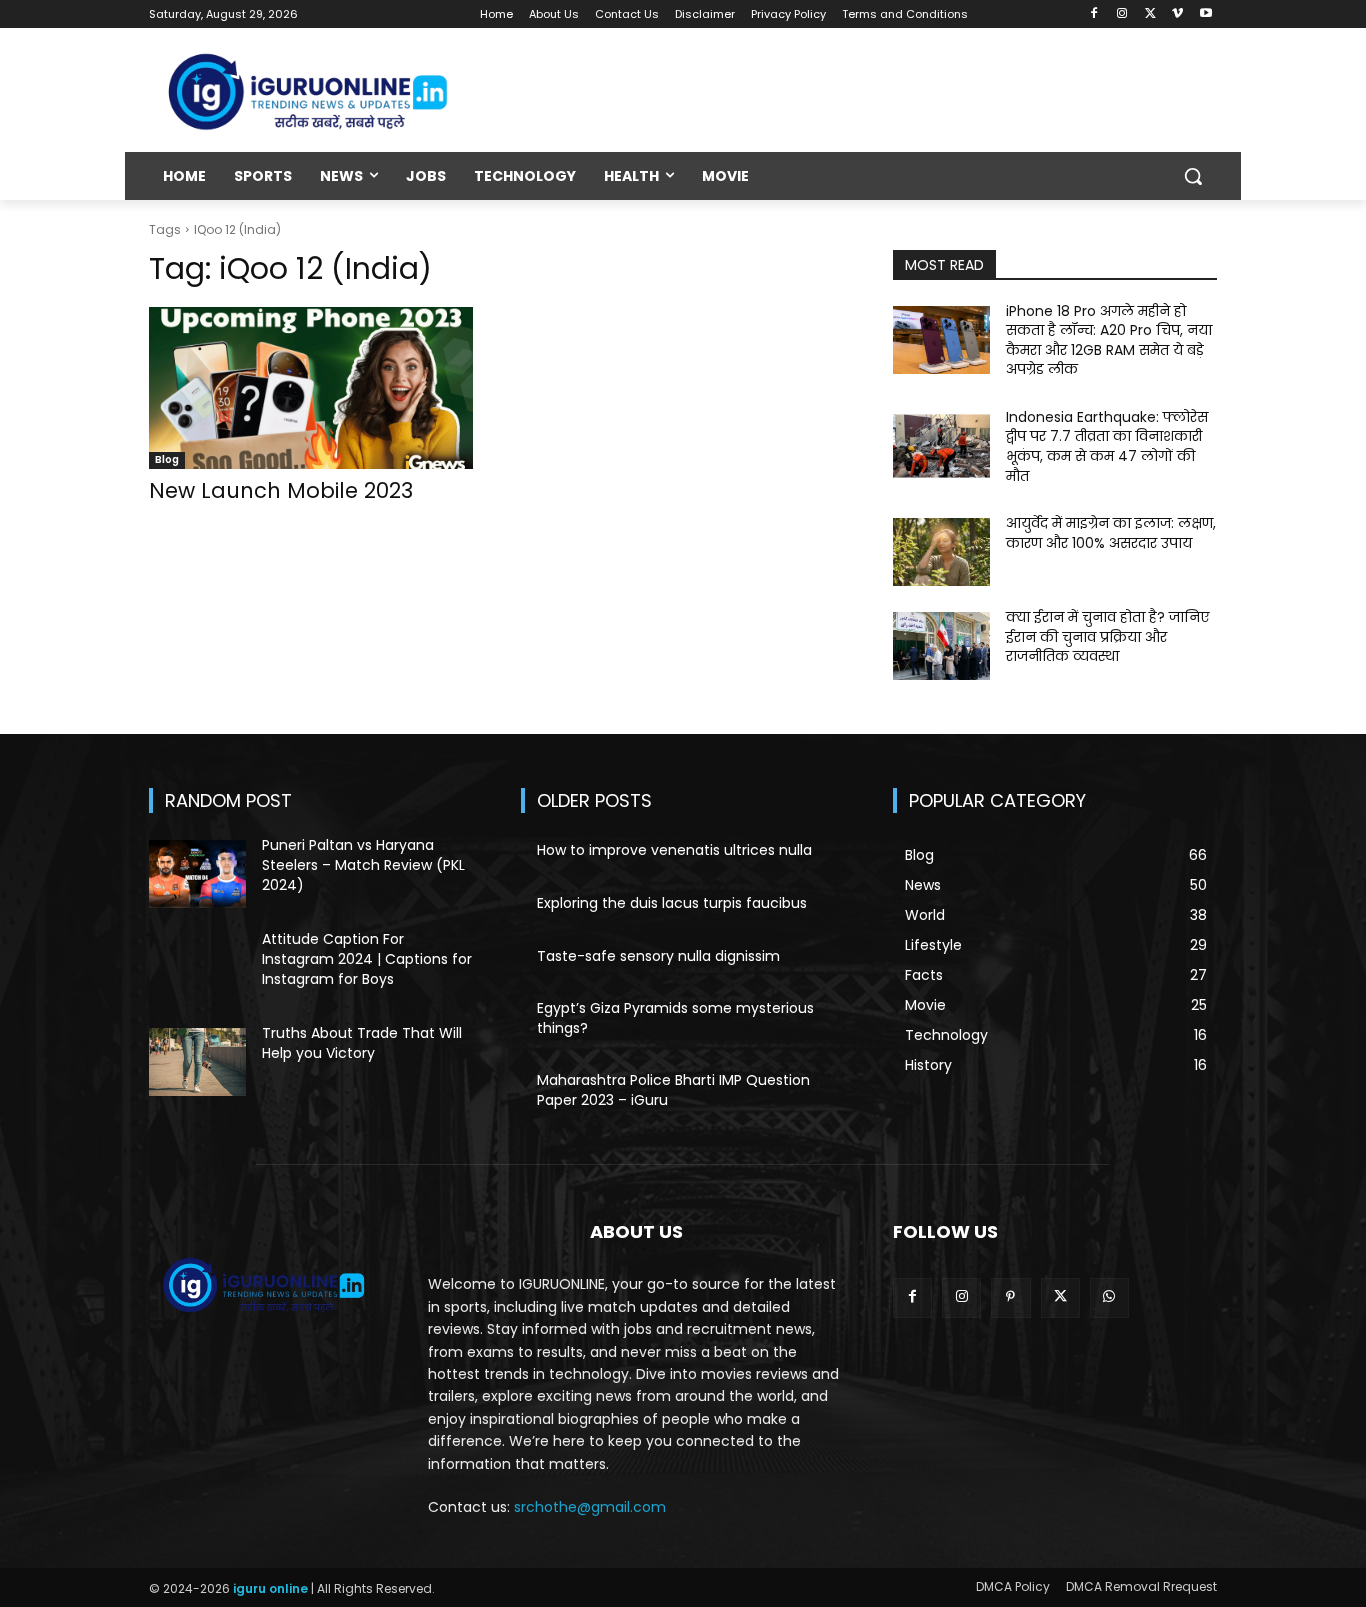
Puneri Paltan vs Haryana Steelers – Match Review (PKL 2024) (363, 864)
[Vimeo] (1177, 14)
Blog (167, 459)
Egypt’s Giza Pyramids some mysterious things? (675, 1018)
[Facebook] (1094, 14)
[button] (1193, 176)
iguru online (270, 1588)
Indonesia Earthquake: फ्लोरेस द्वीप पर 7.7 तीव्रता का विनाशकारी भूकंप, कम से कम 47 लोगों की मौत (1107, 446)
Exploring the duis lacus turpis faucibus (672, 903)
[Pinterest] (1010, 1297)
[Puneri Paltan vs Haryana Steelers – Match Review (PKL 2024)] (197, 874)
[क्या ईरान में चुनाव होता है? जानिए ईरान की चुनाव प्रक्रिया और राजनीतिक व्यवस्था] (941, 646)
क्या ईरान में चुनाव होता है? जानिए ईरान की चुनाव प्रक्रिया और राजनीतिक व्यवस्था (1107, 636)
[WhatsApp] (1109, 1297)
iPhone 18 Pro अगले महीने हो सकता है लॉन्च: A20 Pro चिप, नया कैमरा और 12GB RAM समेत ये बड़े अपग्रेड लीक (1109, 340)
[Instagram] (1122, 14)
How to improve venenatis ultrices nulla (674, 850)
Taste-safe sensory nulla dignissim (658, 956)
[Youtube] (1205, 14)
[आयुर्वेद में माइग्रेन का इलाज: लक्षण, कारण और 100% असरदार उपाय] (941, 552)
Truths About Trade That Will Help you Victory (362, 1043)
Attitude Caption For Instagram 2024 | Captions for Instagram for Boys (367, 958)
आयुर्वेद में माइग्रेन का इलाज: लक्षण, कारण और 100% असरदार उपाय (1111, 533)
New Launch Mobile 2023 (281, 490)
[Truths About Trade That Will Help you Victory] (197, 1062)
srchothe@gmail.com (590, 1507)
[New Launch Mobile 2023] (311, 388)
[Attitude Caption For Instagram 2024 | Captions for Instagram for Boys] (197, 968)
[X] (1150, 14)
